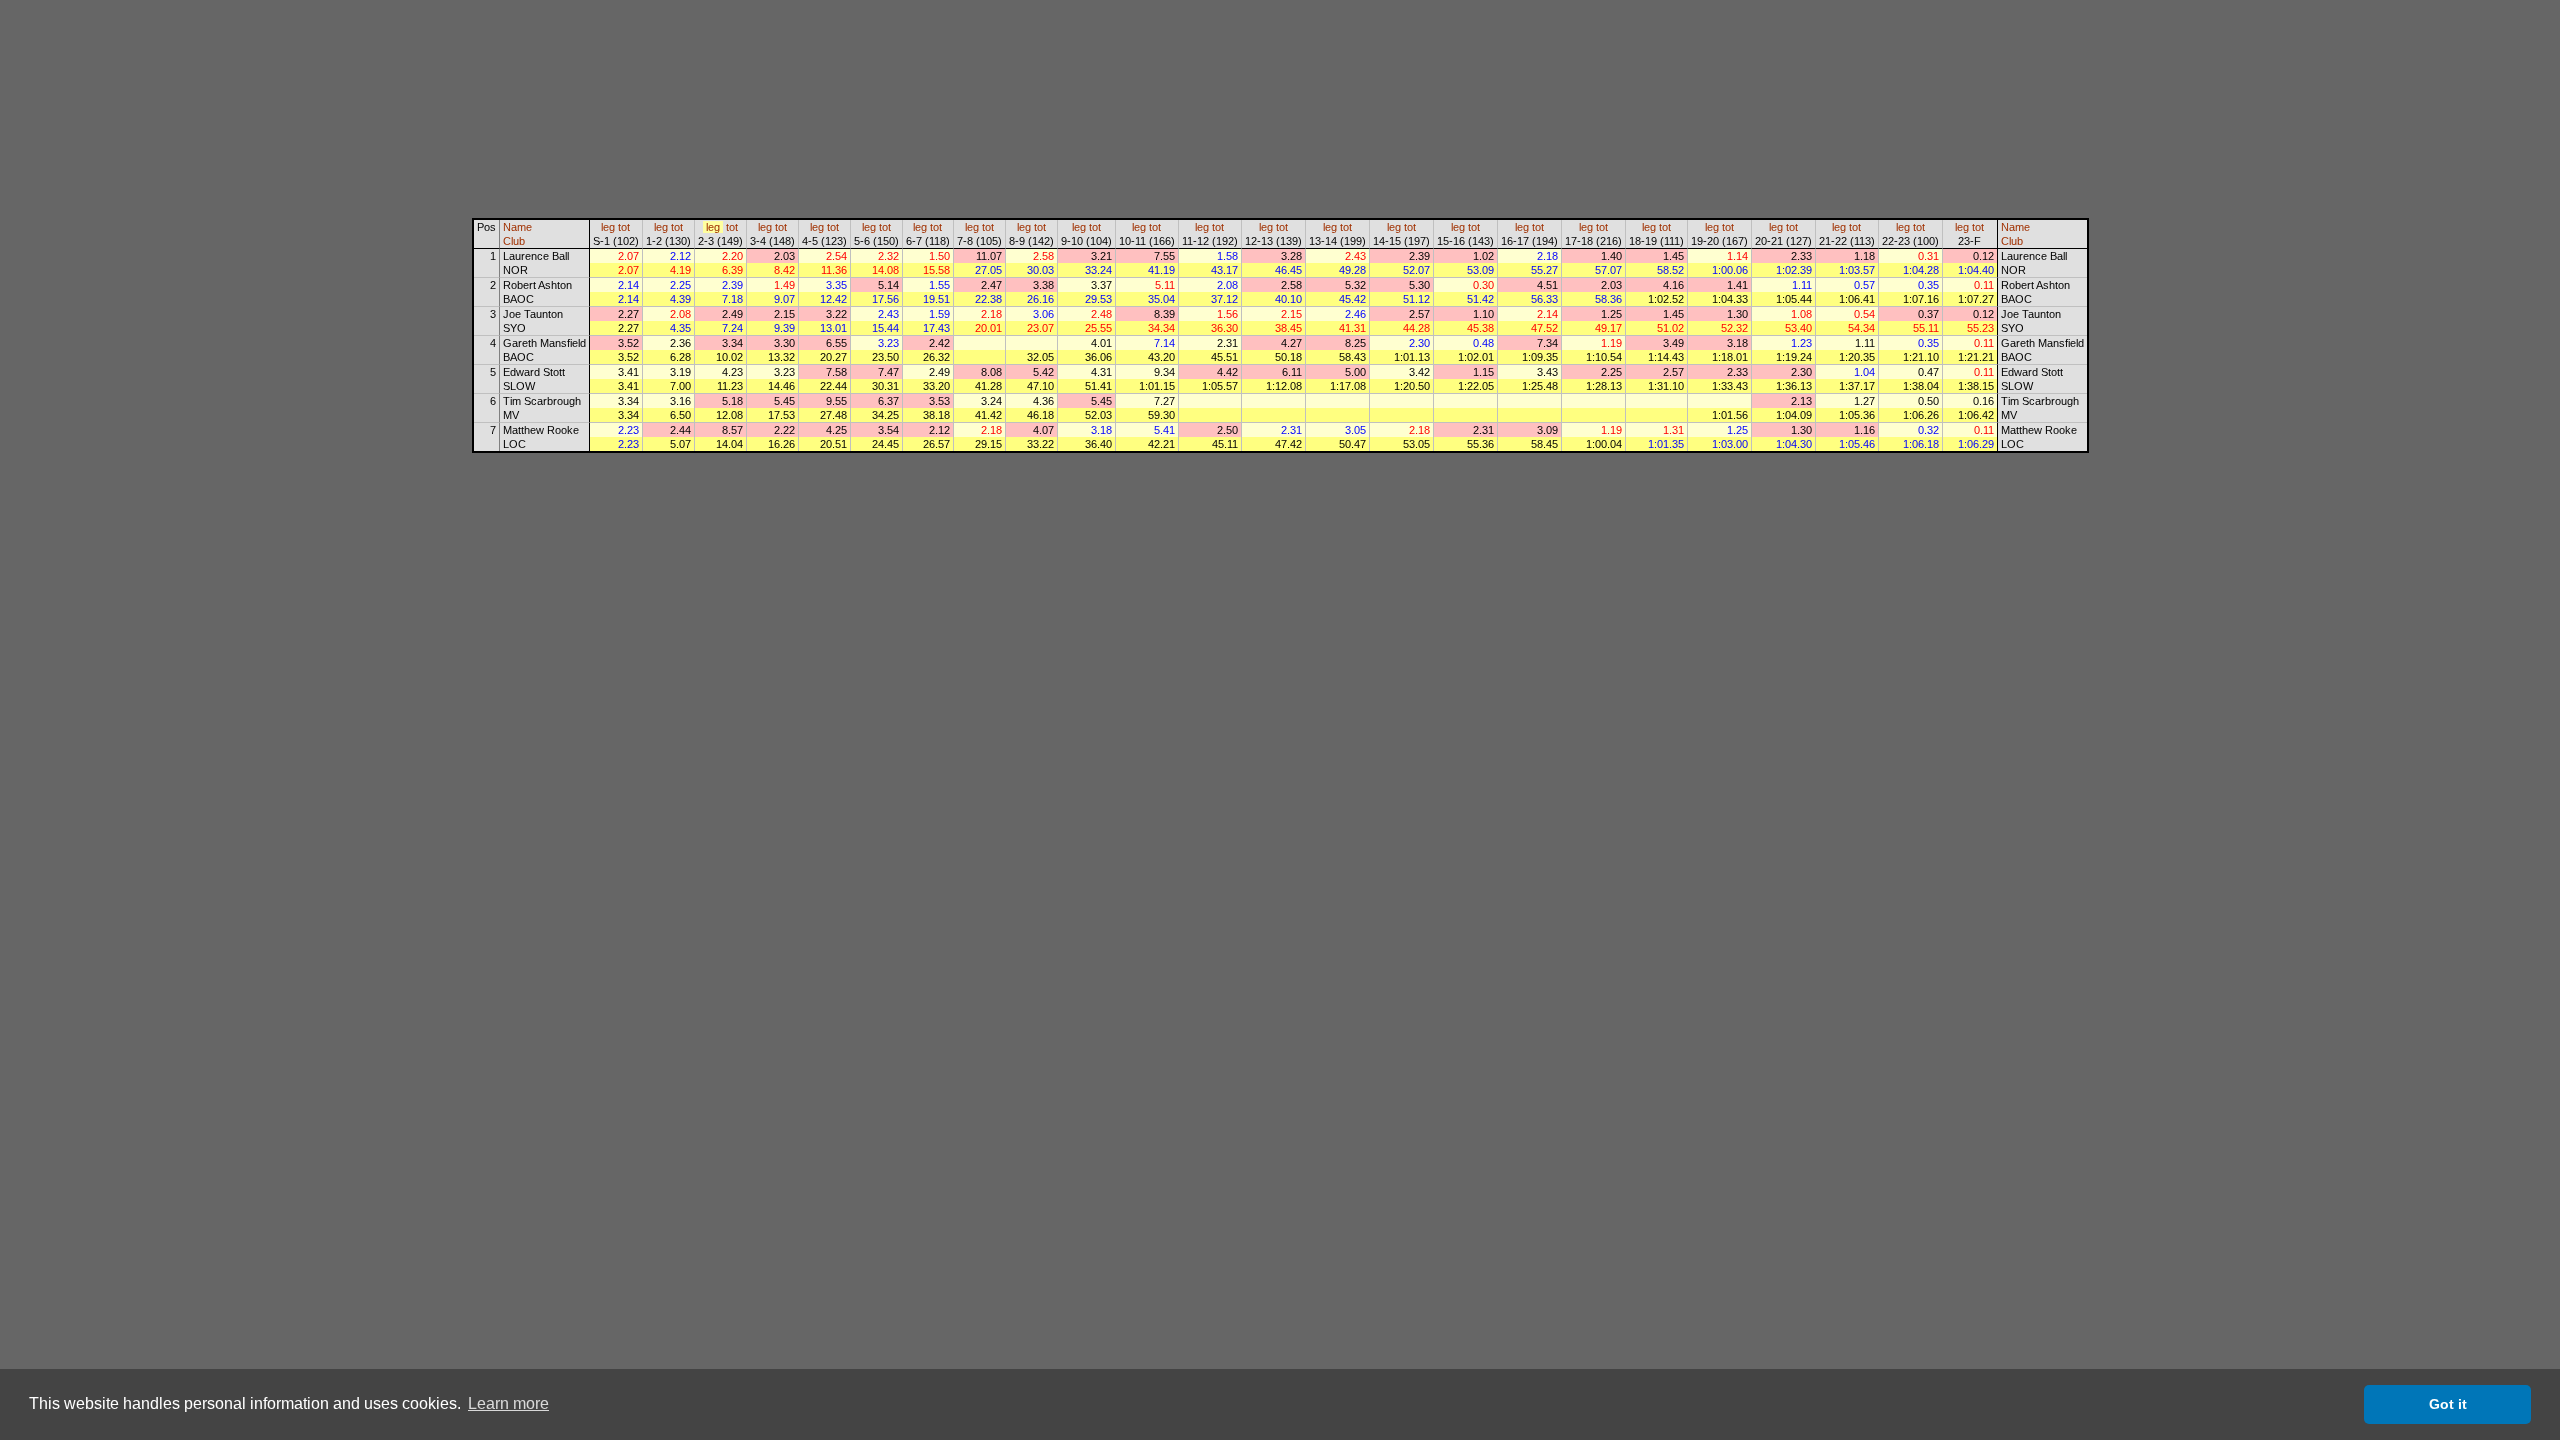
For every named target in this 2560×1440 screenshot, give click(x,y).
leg (608, 227)
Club (514, 241)
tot (624, 227)
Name (517, 227)
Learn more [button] (508, 1403)
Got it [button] (2448, 1404)
